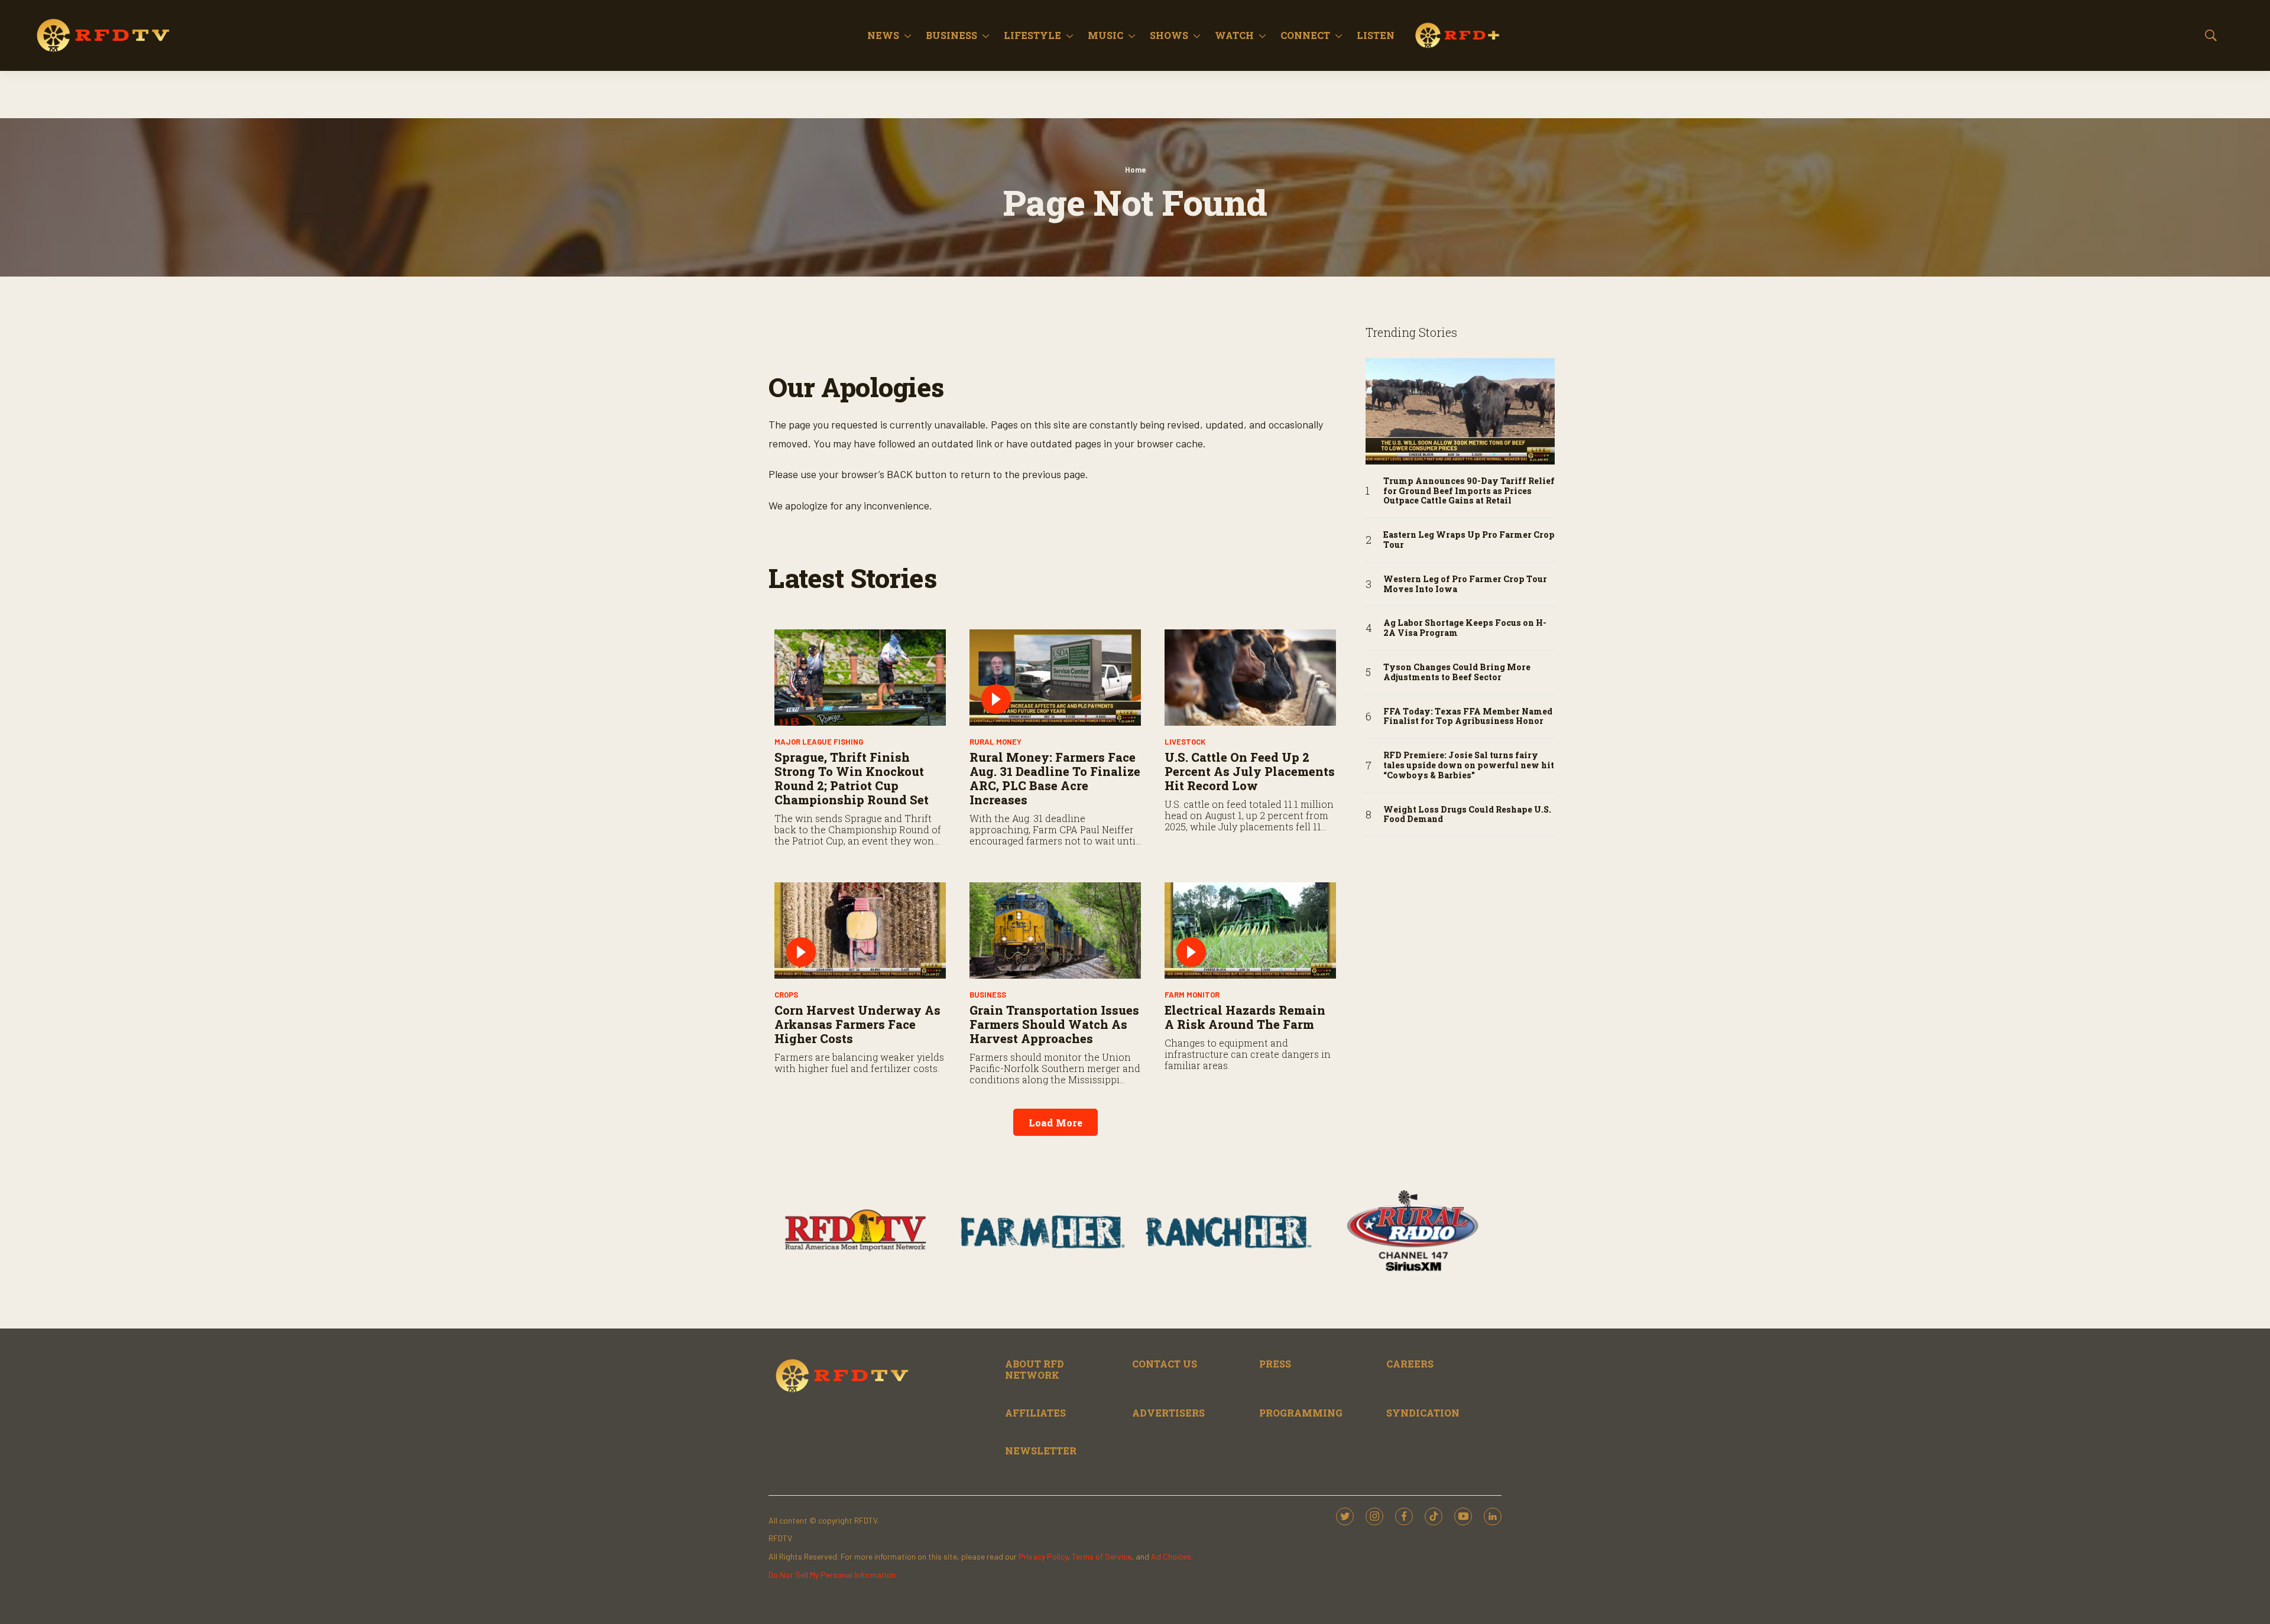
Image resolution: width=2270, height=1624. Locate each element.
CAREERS (1410, 1364)
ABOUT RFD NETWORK (1035, 1369)
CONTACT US (1165, 1364)
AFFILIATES (1035, 1413)
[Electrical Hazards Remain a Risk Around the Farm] (1250, 930)
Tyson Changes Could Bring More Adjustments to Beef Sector (1457, 673)
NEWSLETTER (1041, 1451)
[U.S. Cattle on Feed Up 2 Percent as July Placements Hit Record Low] (1250, 678)
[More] (908, 35)
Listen (1376, 35)
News (883, 35)
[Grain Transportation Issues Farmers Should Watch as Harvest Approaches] (1055, 930)
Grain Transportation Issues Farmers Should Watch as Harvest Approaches (1054, 1024)
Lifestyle (1032, 35)
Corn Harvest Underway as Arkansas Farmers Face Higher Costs (857, 1024)
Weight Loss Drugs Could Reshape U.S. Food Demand (1467, 815)
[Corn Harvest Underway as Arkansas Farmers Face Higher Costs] (860, 930)
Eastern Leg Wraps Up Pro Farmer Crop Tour (1469, 540)
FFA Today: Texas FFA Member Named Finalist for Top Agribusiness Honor (1468, 717)
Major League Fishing (819, 742)
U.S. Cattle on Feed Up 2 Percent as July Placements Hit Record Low (1250, 771)
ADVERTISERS (1168, 1413)
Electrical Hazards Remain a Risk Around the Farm (1245, 1017)
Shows (1169, 35)
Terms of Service (1102, 1556)
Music (1105, 35)
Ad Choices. (1172, 1556)
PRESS (1275, 1364)
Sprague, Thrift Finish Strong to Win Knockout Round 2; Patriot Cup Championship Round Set (852, 778)
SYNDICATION (1423, 1413)
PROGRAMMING (1301, 1413)
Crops (786, 995)
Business (951, 35)
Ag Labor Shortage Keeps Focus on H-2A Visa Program (1465, 628)
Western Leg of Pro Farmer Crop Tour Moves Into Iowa (1465, 584)
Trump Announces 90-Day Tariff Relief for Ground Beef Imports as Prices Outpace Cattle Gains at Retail (1469, 491)
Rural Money (995, 742)
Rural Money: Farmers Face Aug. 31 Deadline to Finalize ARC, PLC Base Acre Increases (1055, 778)
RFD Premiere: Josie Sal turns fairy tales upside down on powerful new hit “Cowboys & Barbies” (1469, 765)
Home (1135, 170)
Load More (1055, 1123)
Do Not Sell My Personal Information (832, 1575)
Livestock (1185, 742)
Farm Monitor (1192, 995)
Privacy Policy (1043, 1556)
